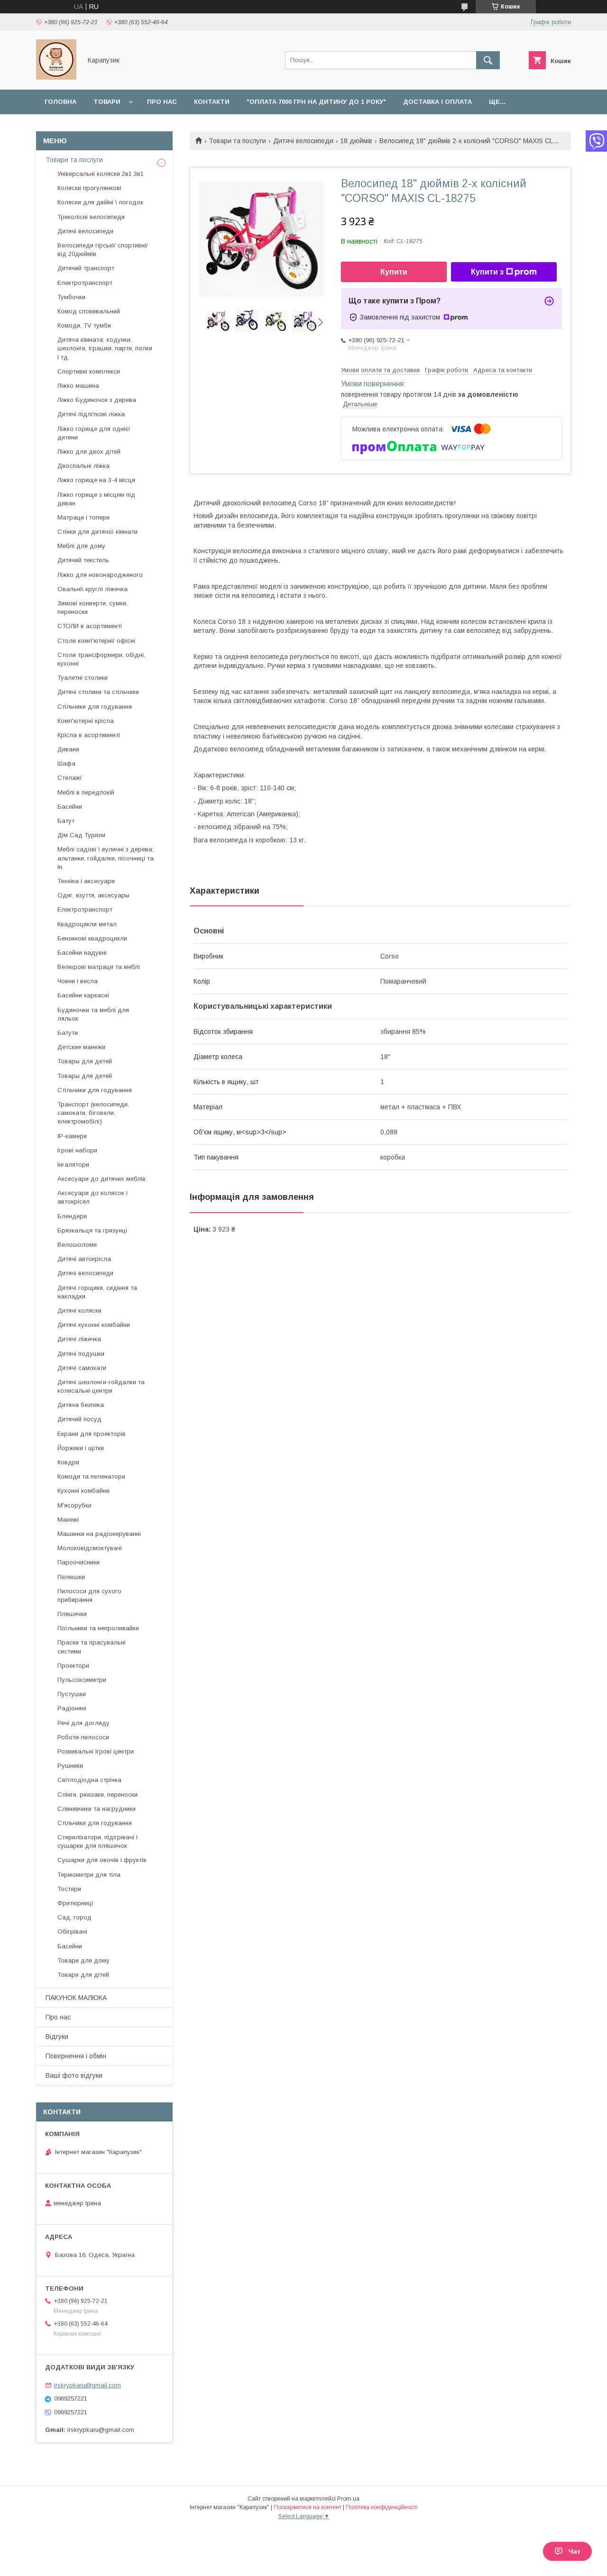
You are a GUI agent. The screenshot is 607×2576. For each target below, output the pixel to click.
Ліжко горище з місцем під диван (96, 499)
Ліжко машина (78, 386)
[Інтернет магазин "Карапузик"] (56, 77)
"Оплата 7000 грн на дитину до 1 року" (316, 102)
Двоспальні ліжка (83, 466)
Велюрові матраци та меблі (99, 967)
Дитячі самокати (82, 1368)
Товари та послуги (237, 141)
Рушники (70, 1766)
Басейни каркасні (83, 995)
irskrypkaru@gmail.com (87, 2385)
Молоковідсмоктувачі (90, 1548)
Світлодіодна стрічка (89, 1780)
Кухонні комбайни (83, 1491)
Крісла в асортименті (89, 735)
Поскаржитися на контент (308, 2507)
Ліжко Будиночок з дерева (97, 400)
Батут (66, 821)
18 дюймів (356, 141)
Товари (107, 102)
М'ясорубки (74, 1505)
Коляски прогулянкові (89, 188)
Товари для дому (83, 1960)
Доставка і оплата (437, 102)
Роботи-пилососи (83, 1737)
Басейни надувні (82, 953)
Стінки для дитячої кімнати (97, 532)
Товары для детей (85, 1061)
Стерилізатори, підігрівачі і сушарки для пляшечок (97, 1841)
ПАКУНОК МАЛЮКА (76, 1998)
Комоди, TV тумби (84, 325)
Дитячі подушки (81, 1354)
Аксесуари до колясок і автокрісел (92, 1197)
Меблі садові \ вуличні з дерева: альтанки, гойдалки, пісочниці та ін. (106, 858)
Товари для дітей (83, 1975)
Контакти (212, 102)
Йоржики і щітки (81, 1448)
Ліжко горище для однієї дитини (94, 433)
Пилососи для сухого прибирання (89, 1595)
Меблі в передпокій (86, 792)
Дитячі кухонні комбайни (94, 1325)
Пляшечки (72, 1614)
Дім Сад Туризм (81, 835)
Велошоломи (77, 1245)
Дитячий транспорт (86, 268)
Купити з (487, 272)
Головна (60, 102)
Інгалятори (73, 1165)
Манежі (68, 1520)
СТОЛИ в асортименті (90, 626)
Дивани (68, 749)
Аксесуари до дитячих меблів (101, 1179)
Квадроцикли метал (87, 924)
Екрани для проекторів (92, 1434)
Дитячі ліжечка (79, 1339)
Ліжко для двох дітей (89, 452)
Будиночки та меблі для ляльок (93, 1014)
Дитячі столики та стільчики (98, 692)
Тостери (69, 1889)
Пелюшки (71, 1577)
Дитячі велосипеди (303, 141)
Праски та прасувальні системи (92, 1647)
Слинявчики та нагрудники (97, 1809)
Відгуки (57, 2037)
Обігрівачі (72, 1932)
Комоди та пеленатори (91, 1476)
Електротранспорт (85, 283)
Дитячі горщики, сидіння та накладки (97, 1292)
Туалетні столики (83, 678)
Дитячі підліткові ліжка (91, 414)
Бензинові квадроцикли (92, 938)
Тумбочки (71, 297)
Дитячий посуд (79, 1419)
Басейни (70, 807)
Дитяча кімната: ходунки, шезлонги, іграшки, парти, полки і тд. (105, 348)
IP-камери (72, 1136)
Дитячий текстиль (83, 560)
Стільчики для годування (95, 707)
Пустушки (72, 1694)
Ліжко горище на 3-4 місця (96, 480)
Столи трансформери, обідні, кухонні (101, 659)
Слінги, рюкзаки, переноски (97, 1795)
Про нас (162, 102)
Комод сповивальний (89, 311)
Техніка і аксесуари (86, 881)
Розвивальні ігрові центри (96, 1751)
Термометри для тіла (89, 1875)
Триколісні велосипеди (91, 217)
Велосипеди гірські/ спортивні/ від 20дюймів (103, 250)
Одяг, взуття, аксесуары (93, 895)
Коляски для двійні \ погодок (100, 202)
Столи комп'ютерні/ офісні (96, 641)
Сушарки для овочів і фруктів (102, 1860)
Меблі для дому (81, 546)
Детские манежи (81, 1047)
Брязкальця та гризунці (92, 1230)
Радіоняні (72, 1708)
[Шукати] (488, 60)
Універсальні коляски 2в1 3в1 (101, 174)
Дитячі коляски (79, 1311)
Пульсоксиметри (82, 1680)
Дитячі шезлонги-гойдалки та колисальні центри (101, 1386)
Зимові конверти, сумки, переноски (92, 607)
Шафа (66, 763)
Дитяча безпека (81, 1405)
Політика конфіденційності (382, 2507)
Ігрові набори (77, 1150)
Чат (575, 2551)
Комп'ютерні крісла (86, 721)
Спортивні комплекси (89, 371)
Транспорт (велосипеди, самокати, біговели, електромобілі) (93, 1113)
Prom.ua (348, 2499)
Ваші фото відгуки (74, 2075)
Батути (68, 1033)
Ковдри (68, 1462)
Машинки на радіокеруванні (99, 1534)
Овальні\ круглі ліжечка (92, 589)
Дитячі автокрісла (84, 1259)
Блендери (72, 1216)
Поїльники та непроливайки (98, 1628)
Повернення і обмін (76, 2056)
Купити (394, 272)
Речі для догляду (83, 1723)
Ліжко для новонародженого (100, 575)
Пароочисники (78, 1562)
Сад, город (74, 1917)
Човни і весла (78, 981)
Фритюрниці (75, 1903)
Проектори (73, 1666)
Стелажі (69, 778)
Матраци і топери (83, 517)
